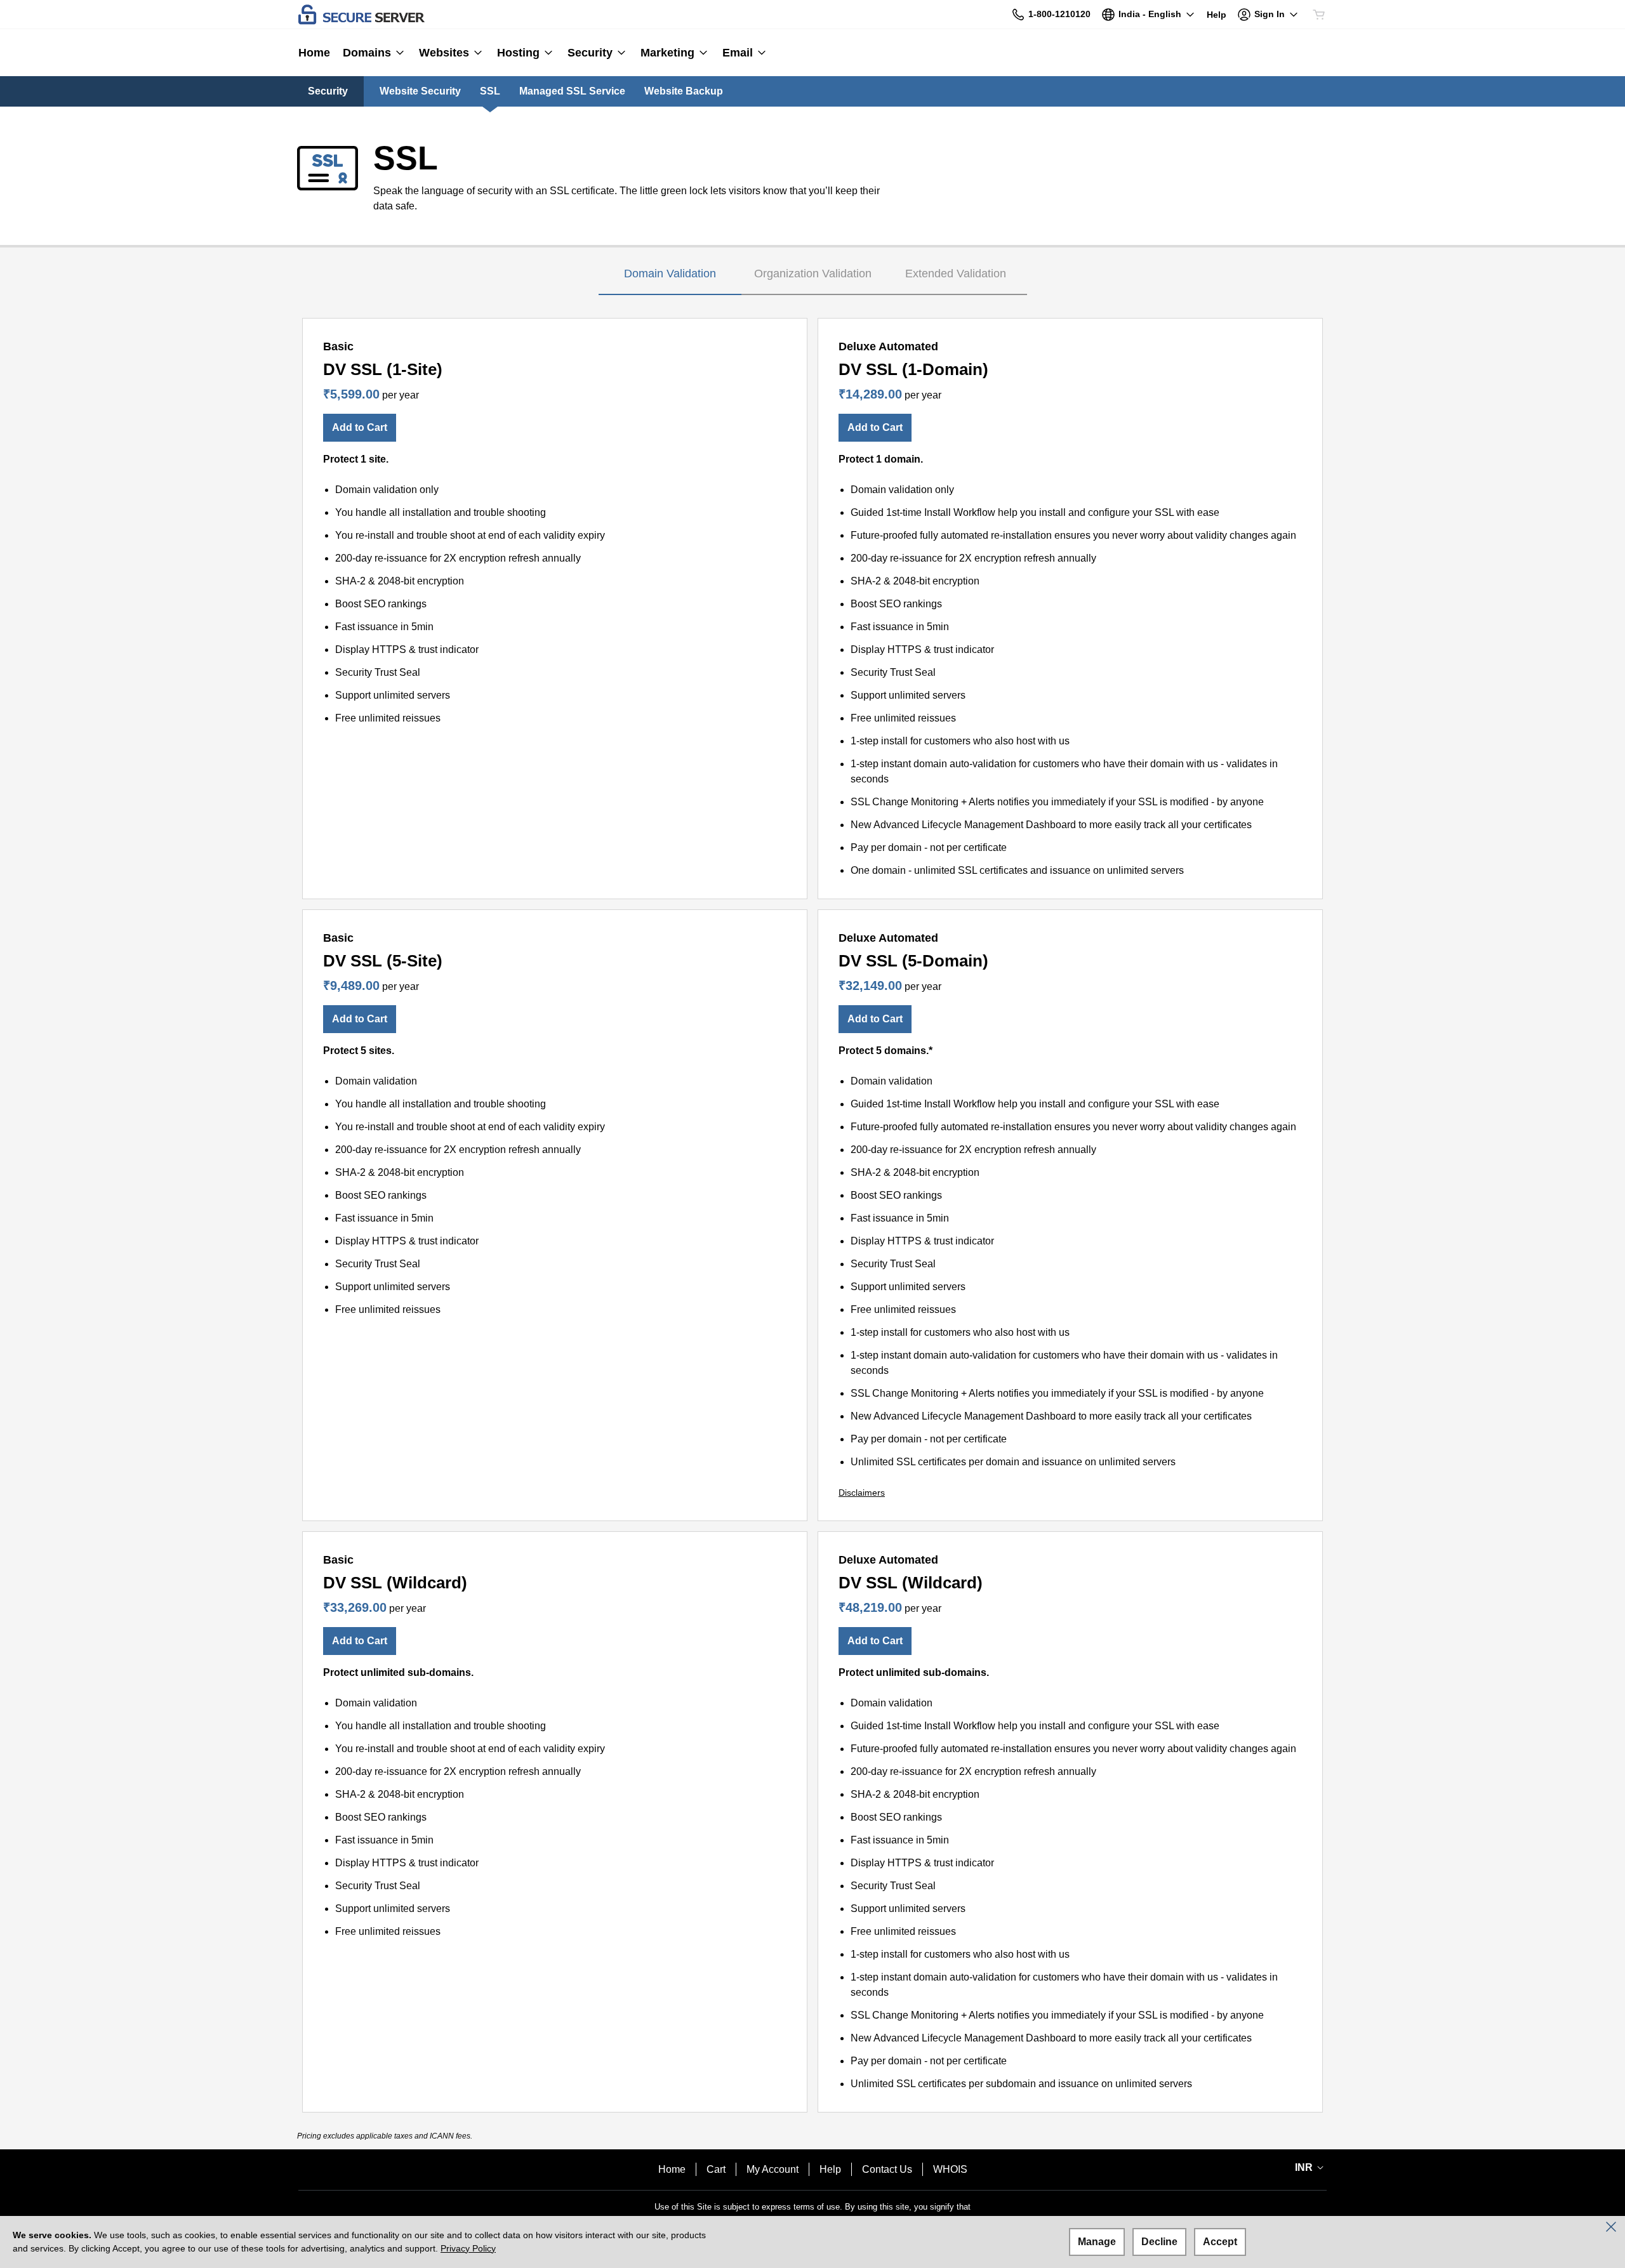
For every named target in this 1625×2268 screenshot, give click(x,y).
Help (830, 2169)
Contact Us (887, 2169)
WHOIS (950, 2169)
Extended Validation (956, 274)
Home (672, 2169)
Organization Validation (813, 274)
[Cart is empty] (1319, 15)
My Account (773, 2169)
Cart (716, 2169)
